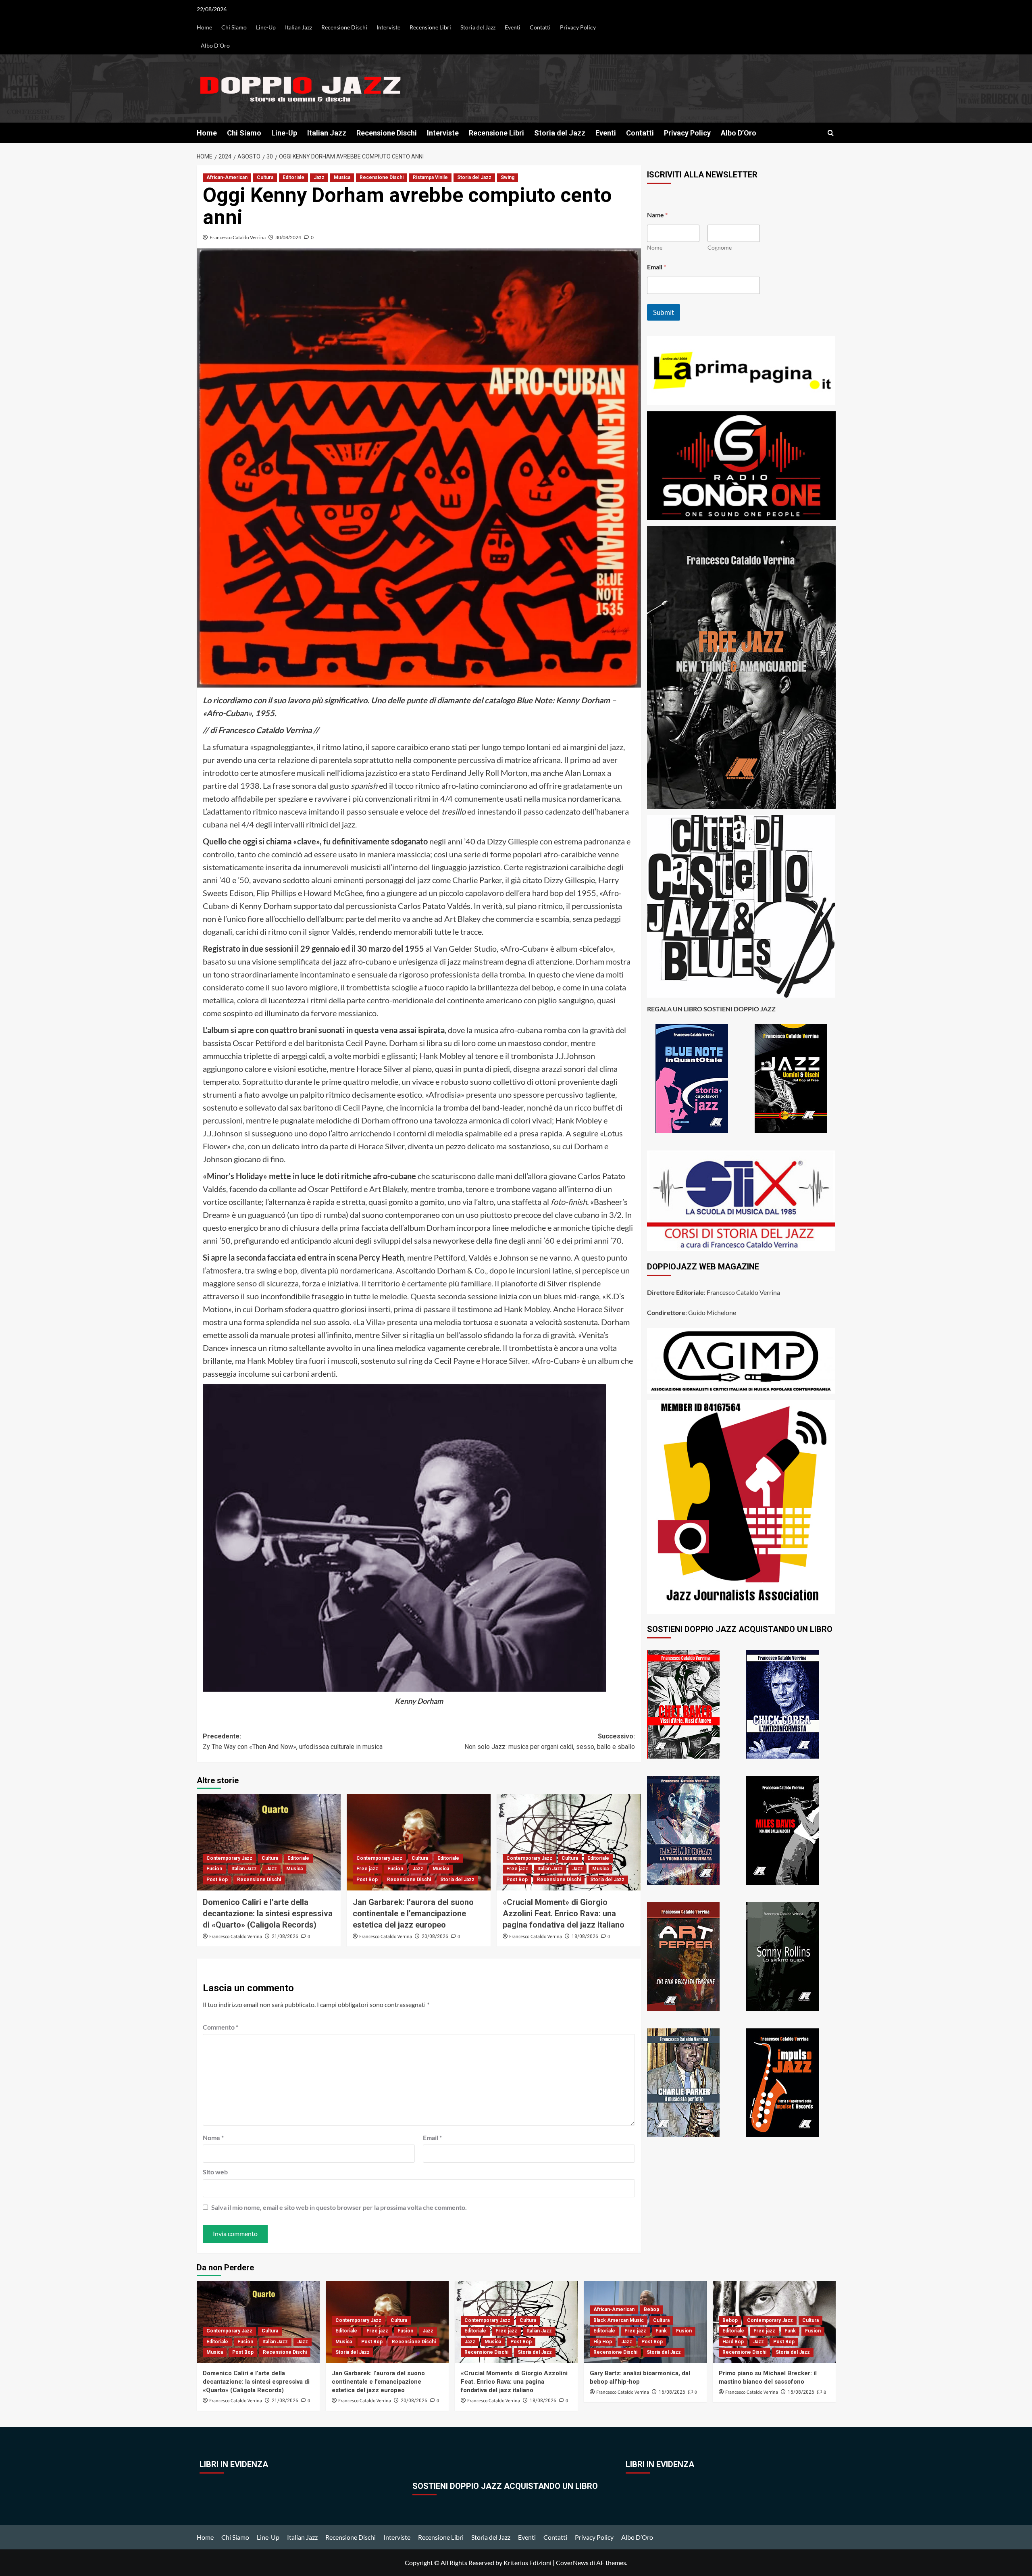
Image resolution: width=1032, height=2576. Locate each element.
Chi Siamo (234, 27)
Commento (221, 2027)
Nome (213, 2137)
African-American (227, 177)
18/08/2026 (585, 1936)
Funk (661, 2331)
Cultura (265, 177)
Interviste (388, 27)
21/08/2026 (285, 1936)
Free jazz (367, 1869)
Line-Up (266, 27)
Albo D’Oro (215, 45)
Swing (508, 177)
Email (432, 2137)
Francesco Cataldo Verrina (238, 237)
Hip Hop (603, 2342)
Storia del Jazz (478, 27)
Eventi (513, 27)
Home (204, 27)
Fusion (214, 1869)
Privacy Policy (578, 27)
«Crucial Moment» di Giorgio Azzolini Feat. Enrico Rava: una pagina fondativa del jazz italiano (564, 1913)
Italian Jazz (299, 27)
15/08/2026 (801, 2392)
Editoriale (293, 177)
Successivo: (550, 1741)
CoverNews (572, 2562)
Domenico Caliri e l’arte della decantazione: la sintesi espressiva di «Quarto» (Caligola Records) (268, 1913)
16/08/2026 (672, 2392)
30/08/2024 (288, 237)
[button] (831, 133)
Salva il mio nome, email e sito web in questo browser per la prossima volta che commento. (339, 2207)
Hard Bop (733, 2342)
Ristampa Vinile (430, 177)
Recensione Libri (430, 27)
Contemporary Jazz (229, 1858)
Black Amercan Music (619, 2320)
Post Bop (217, 1880)
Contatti (540, 27)
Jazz (319, 177)
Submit (664, 312)
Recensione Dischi (344, 27)
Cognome (720, 247)
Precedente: (293, 1741)
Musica (342, 177)
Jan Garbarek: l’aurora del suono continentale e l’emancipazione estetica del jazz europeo (413, 1913)
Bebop (651, 2309)
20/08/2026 (435, 1936)
